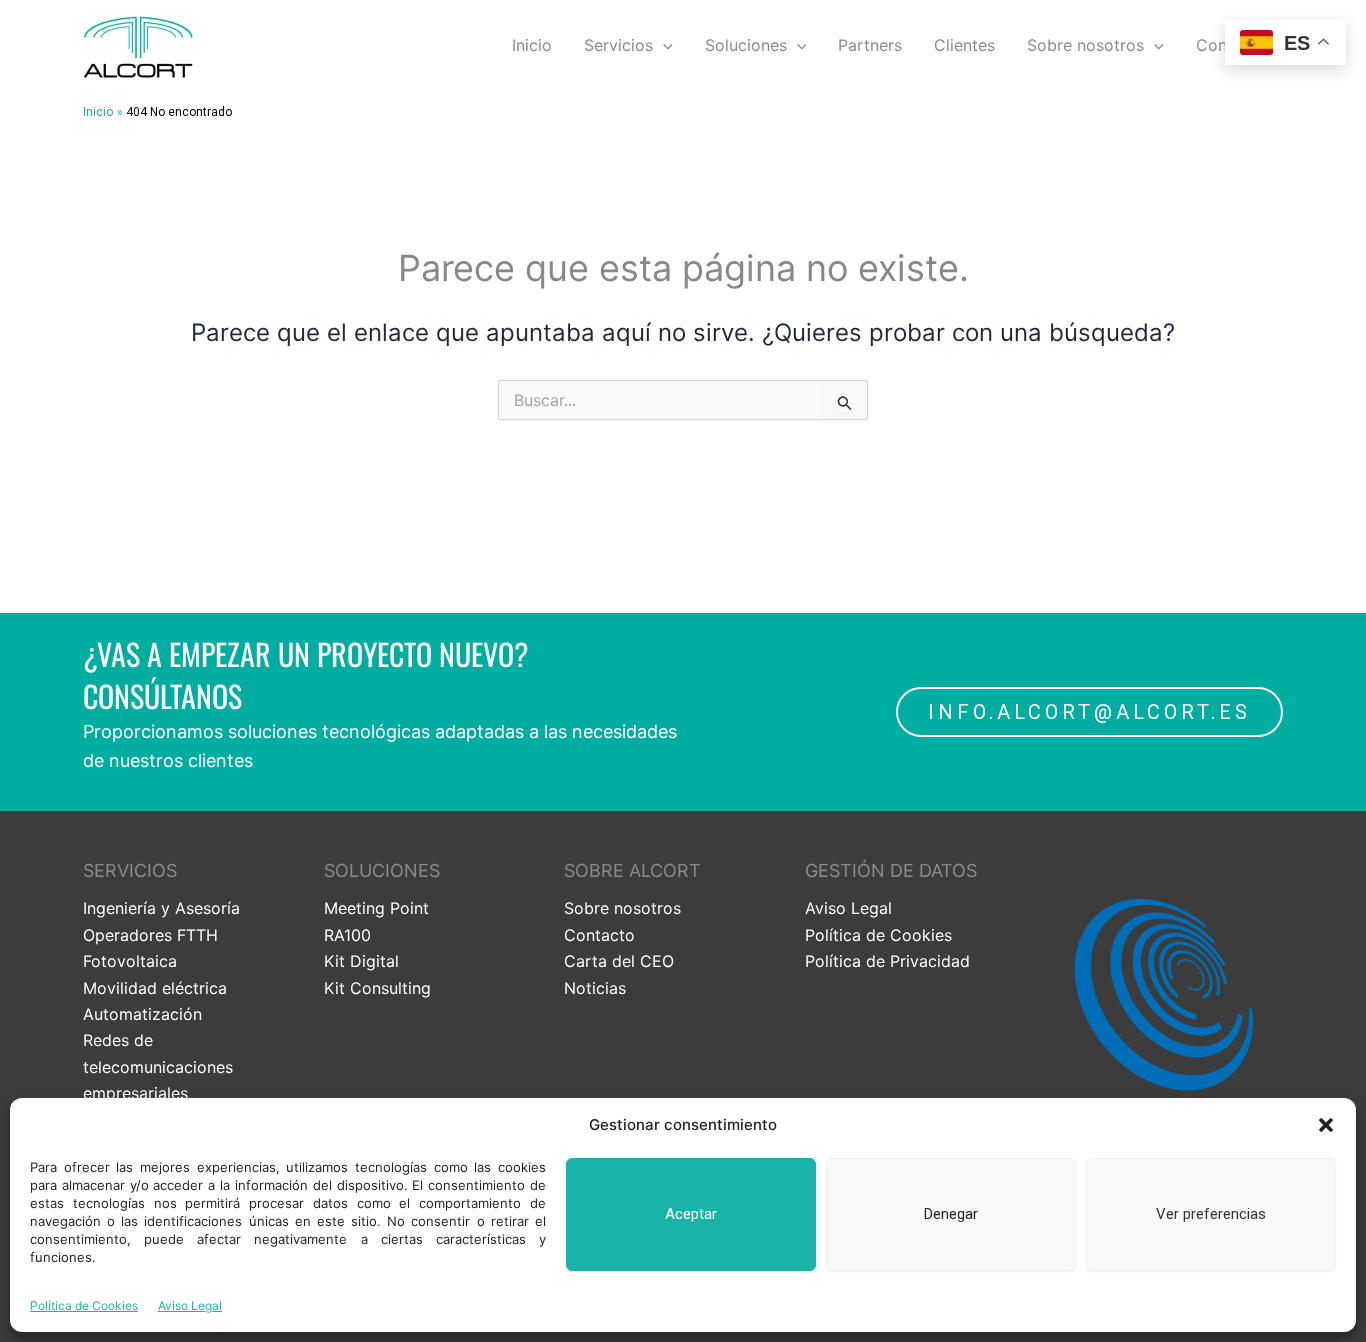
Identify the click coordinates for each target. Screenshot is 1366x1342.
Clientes (964, 45)
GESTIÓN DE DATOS (891, 870)
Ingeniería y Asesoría (161, 908)
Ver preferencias (1211, 1214)
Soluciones (746, 45)
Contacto (599, 935)
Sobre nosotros (1085, 45)
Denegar (951, 1214)
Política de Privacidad (887, 961)
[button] (1326, 1125)
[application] (663, 45)
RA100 (347, 935)
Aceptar (691, 1214)
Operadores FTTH (150, 935)
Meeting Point (376, 908)
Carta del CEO (619, 961)
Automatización (142, 1014)
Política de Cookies (84, 1305)
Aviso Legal (190, 1305)
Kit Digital (361, 961)
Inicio (532, 45)
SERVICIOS (130, 870)
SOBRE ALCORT (632, 870)
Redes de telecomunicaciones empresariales (158, 1066)
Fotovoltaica (130, 961)
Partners (870, 45)
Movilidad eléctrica (155, 988)
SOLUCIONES (382, 870)
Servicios (618, 45)
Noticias (595, 988)
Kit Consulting (377, 988)
